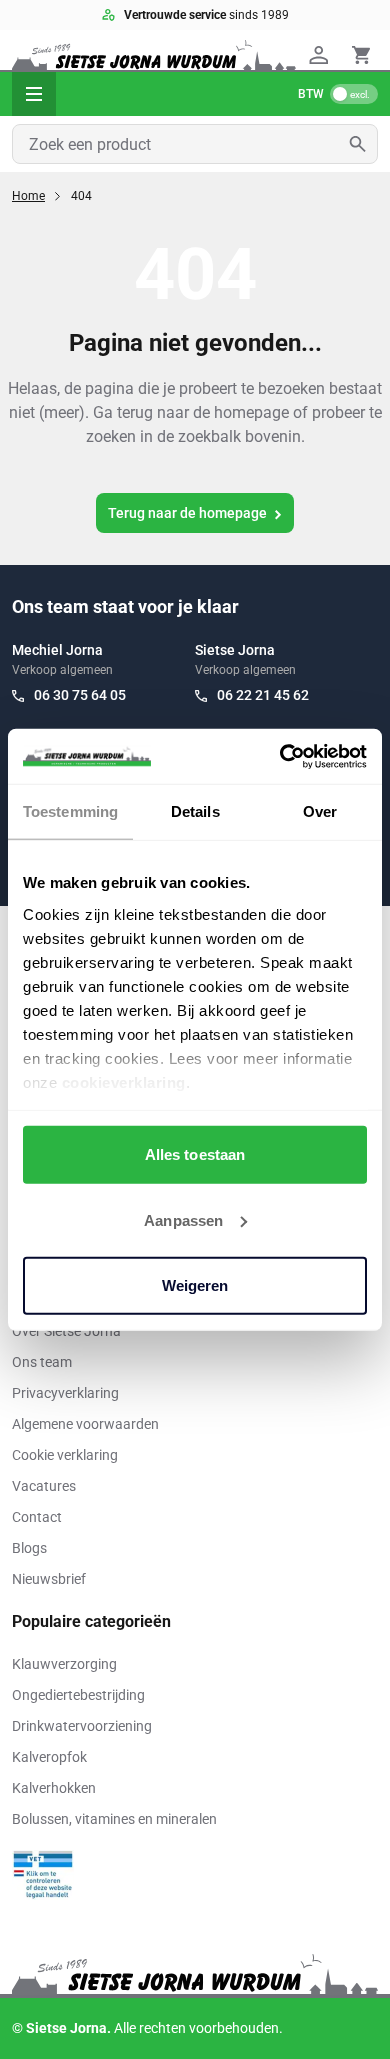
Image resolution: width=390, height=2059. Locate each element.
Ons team (42, 1362)
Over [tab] (320, 811)
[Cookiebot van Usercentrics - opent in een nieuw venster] (280, 756)
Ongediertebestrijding (78, 1695)
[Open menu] (34, 94)
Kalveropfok (49, 1757)
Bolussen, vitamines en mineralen (114, 1819)
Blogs (29, 1548)
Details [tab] (195, 811)
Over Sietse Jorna (66, 1331)
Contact (37, 1517)
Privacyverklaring (65, 1393)
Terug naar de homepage (187, 513)
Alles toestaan (195, 1154)
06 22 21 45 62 (263, 695)
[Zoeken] (363, 144)
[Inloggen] (322, 55)
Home (28, 196)
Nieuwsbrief (49, 1579)
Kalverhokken (54, 1788)
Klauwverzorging (64, 1664)
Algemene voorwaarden (85, 1424)
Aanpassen (183, 1219)
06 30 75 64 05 (80, 695)
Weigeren (195, 1285)
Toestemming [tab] (70, 811)
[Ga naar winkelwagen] (361, 55)
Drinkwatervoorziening (82, 1726)
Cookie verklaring (65, 1455)
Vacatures (44, 1486)
